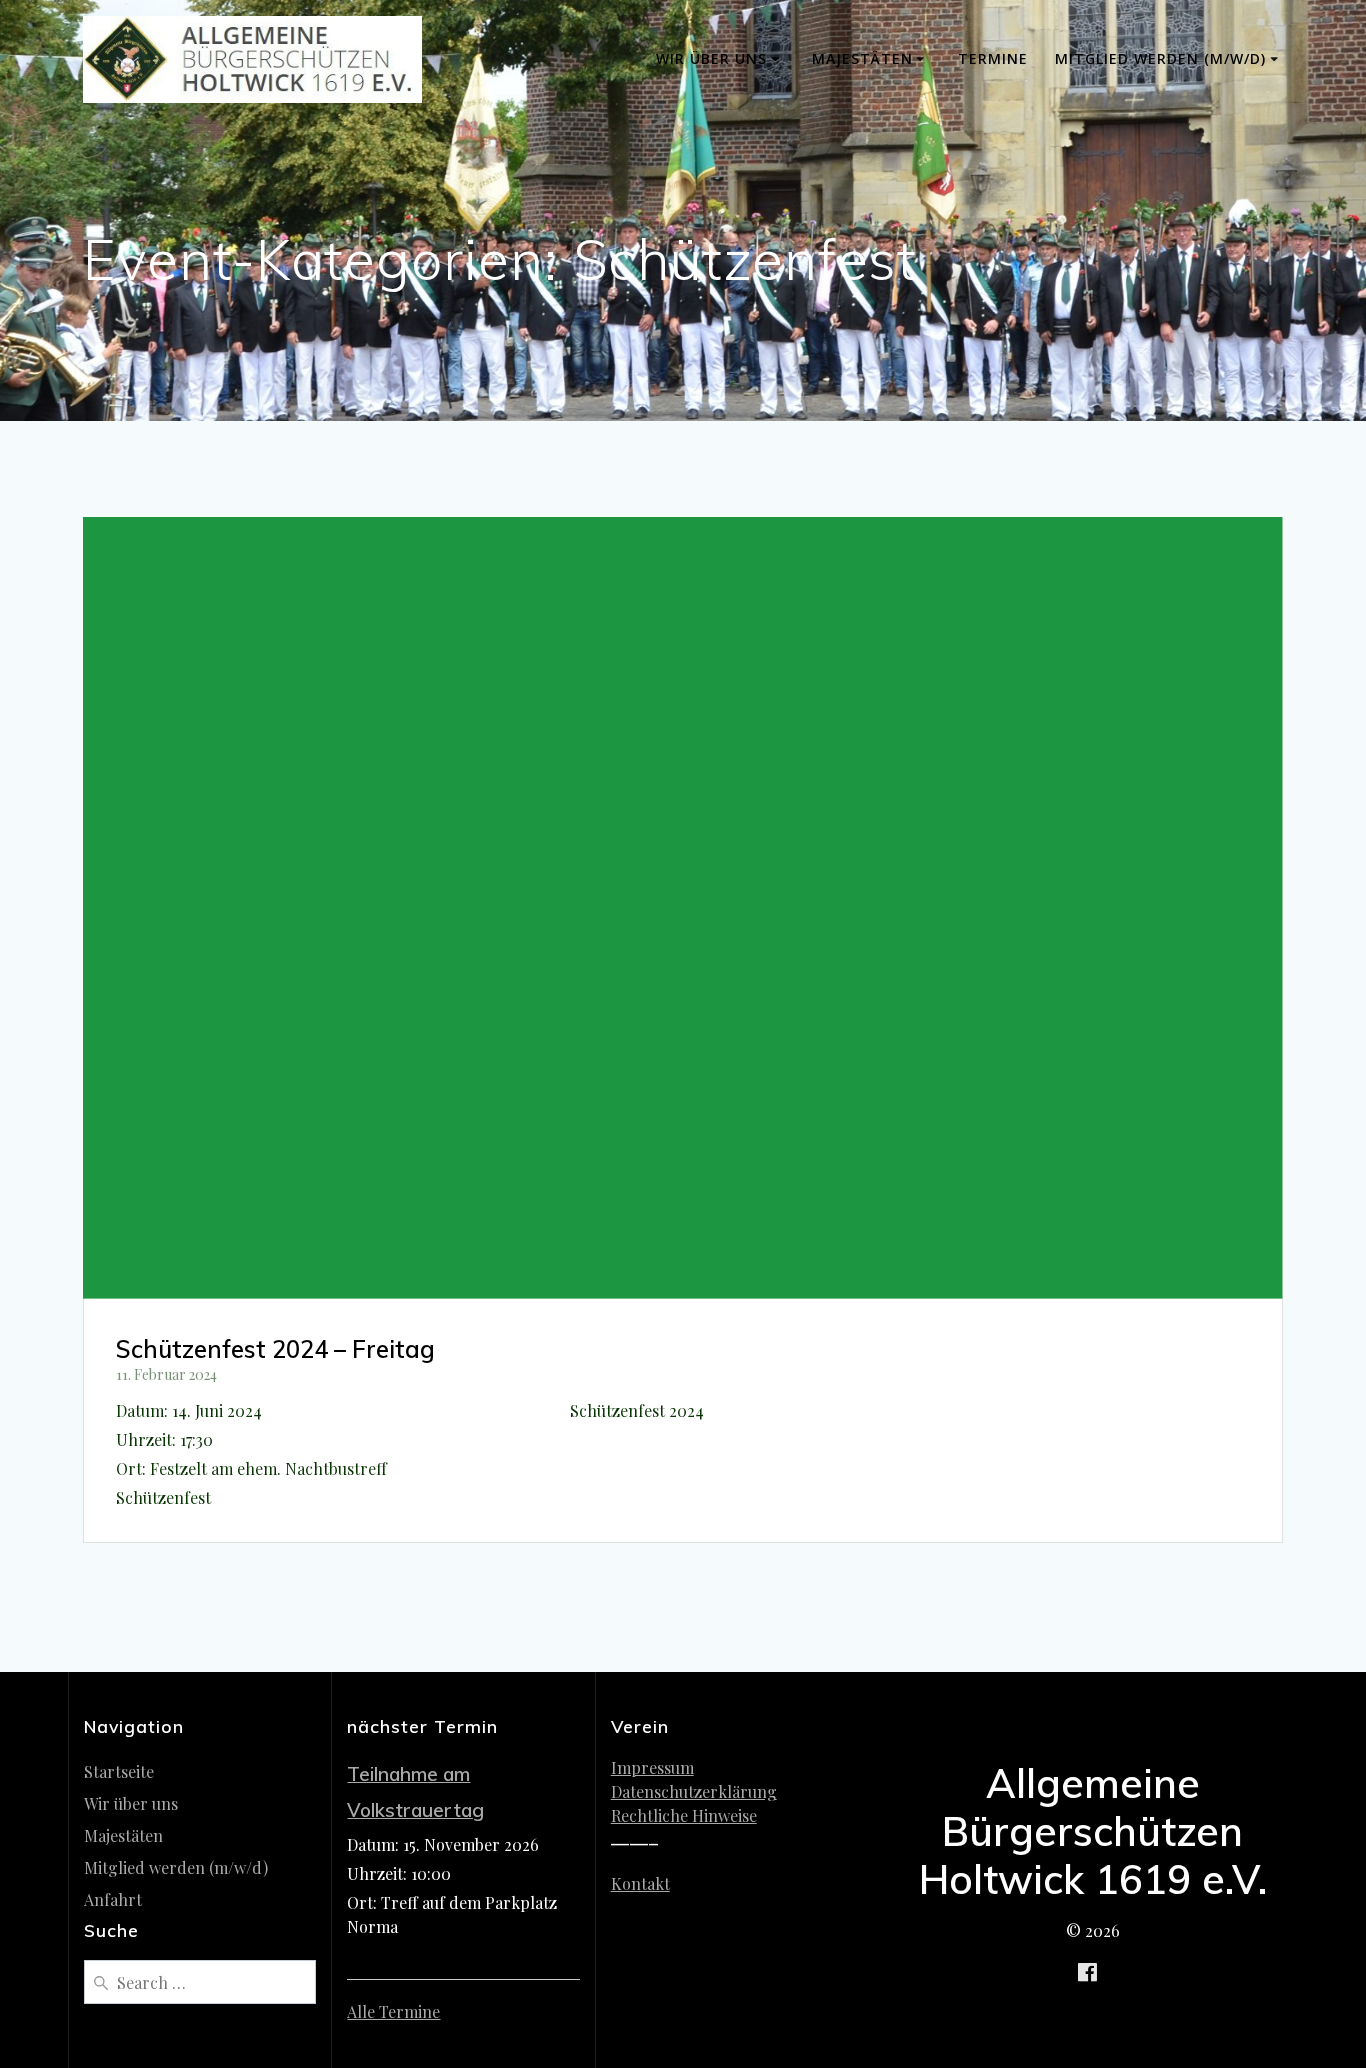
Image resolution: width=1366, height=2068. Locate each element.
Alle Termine (393, 2011)
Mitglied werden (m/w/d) (1160, 58)
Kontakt (640, 1883)
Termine (993, 58)
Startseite (119, 1771)
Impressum (652, 1767)
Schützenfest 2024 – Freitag (275, 1349)
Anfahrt (113, 1899)
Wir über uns (711, 58)
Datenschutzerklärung (694, 1791)
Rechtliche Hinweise (684, 1815)
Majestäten (862, 58)
